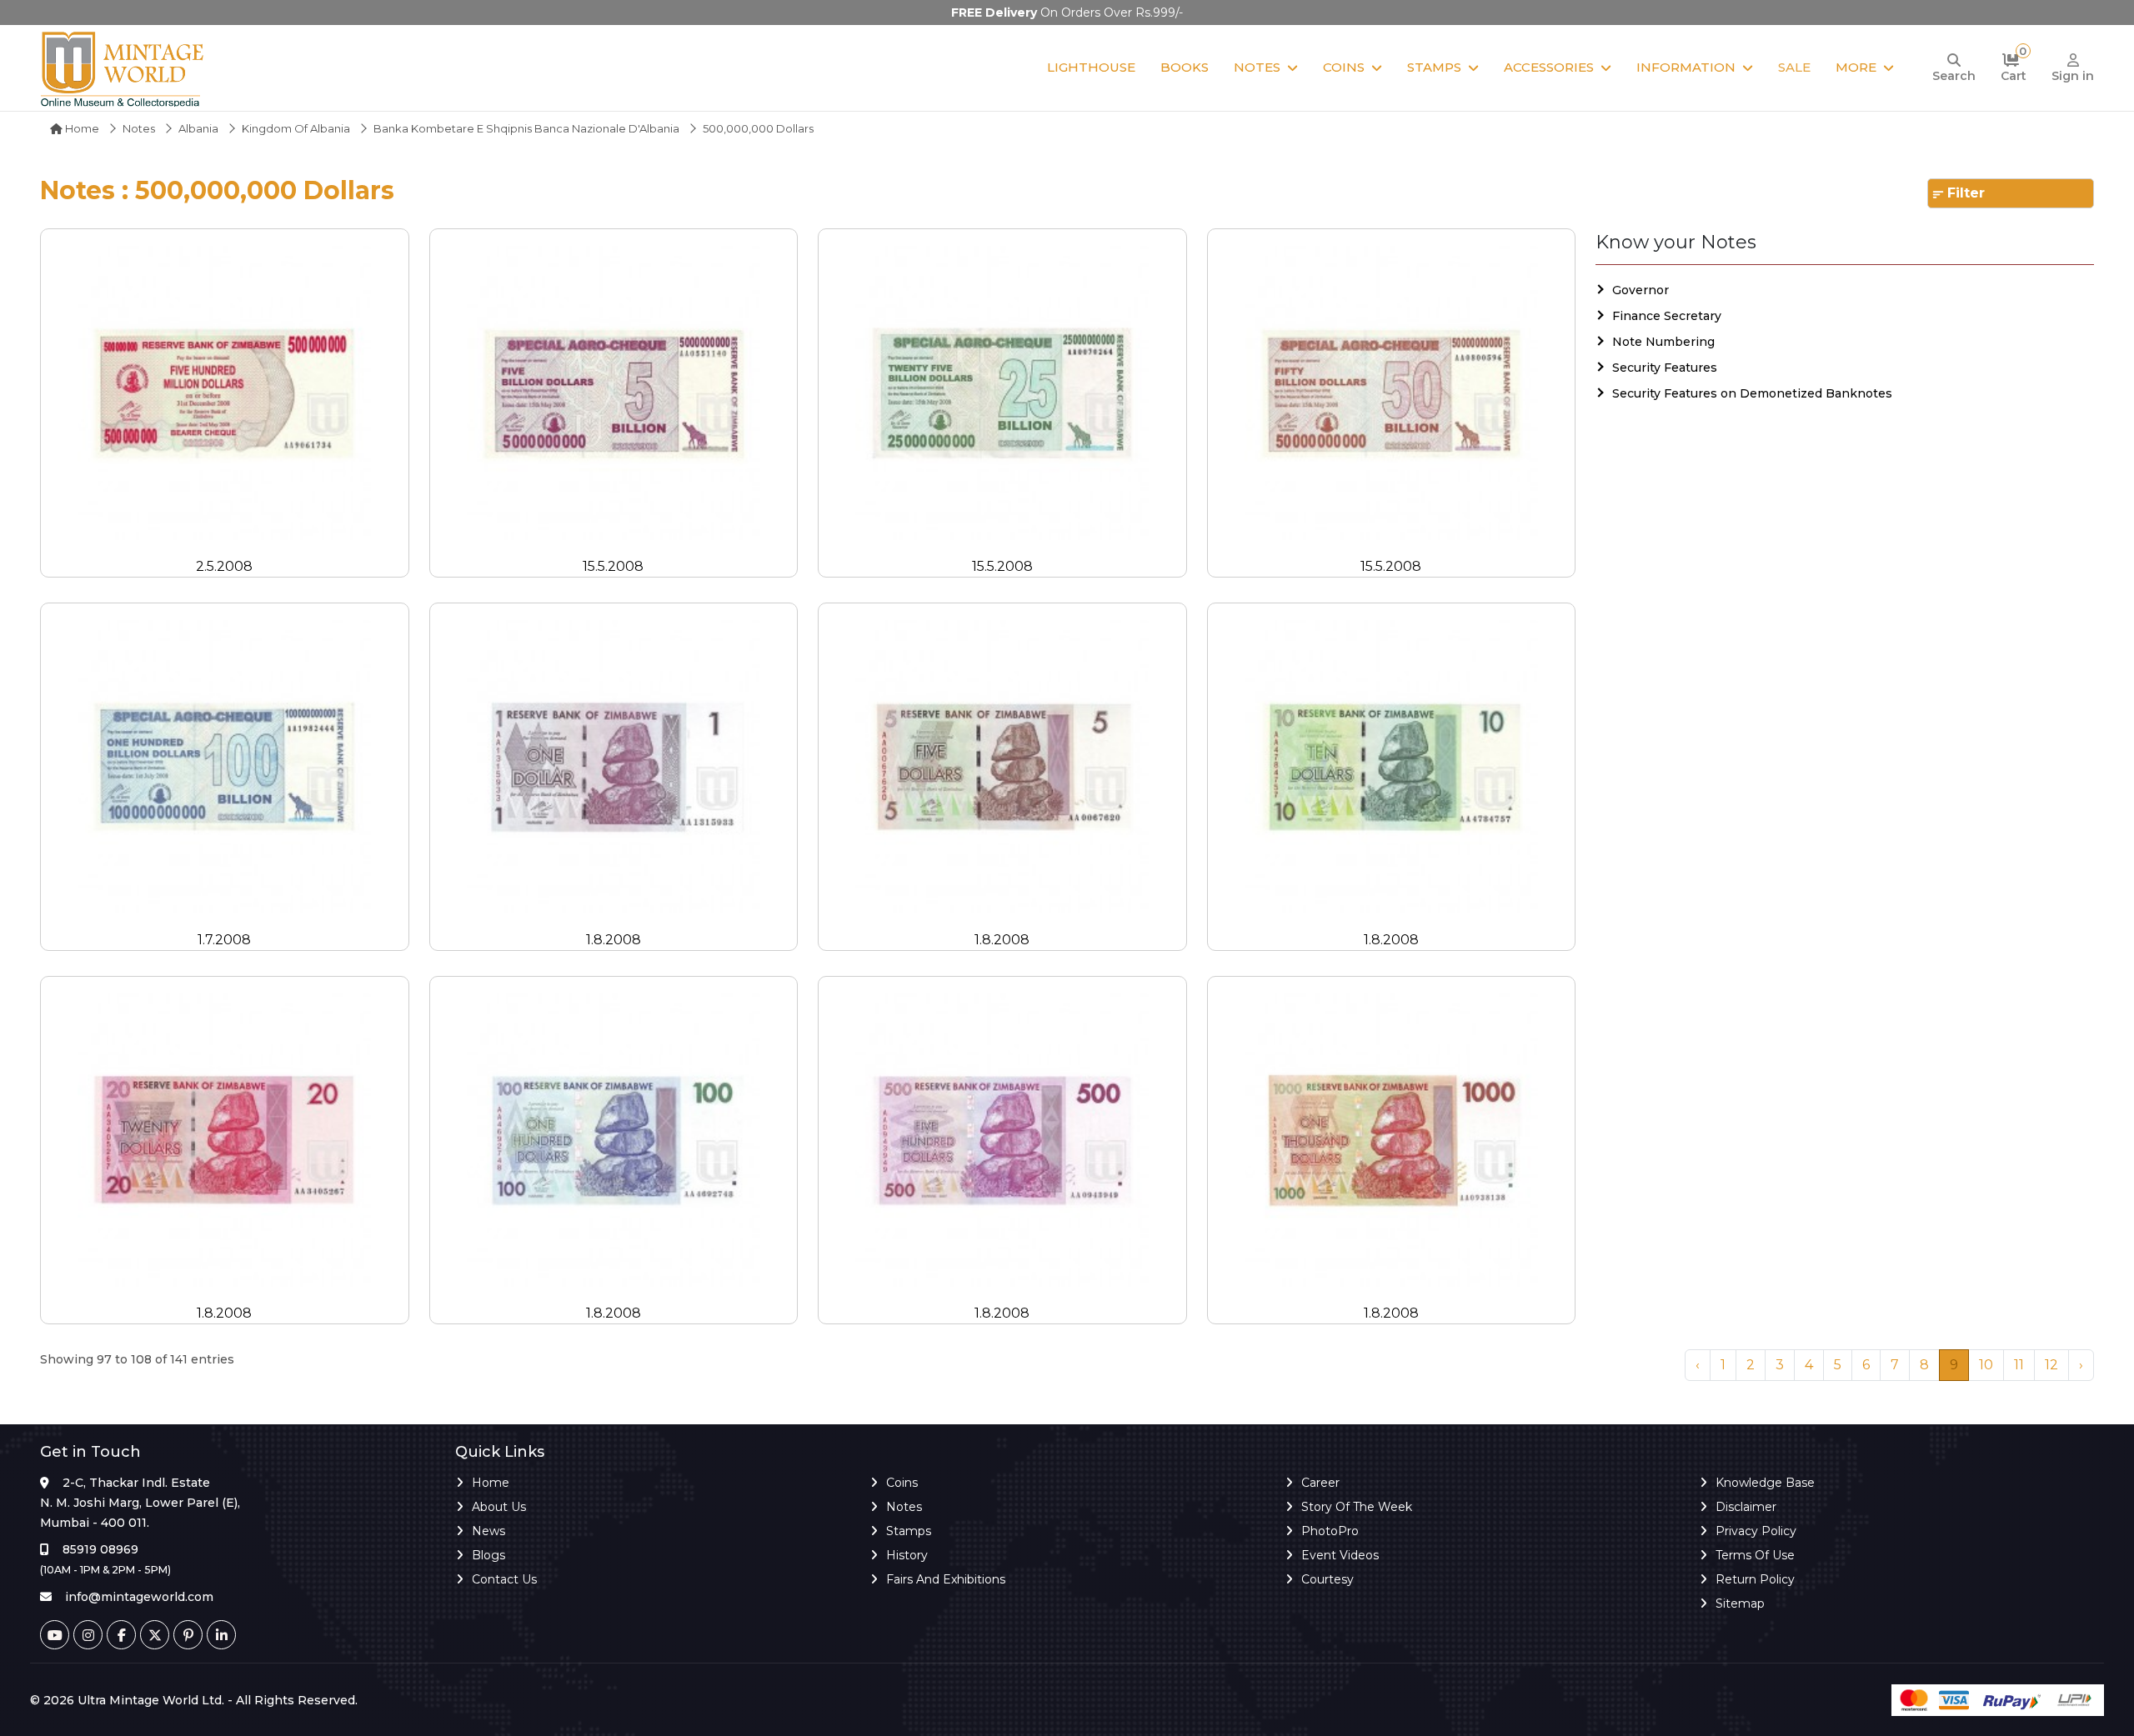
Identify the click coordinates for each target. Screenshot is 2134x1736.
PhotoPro (1330, 1531)
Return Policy (1755, 1579)
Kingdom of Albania (296, 128)
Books (1185, 67)
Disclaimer (1746, 1507)
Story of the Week (1357, 1507)
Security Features (1665, 368)
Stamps (1434, 67)
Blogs (488, 1555)
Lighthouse (1091, 67)
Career (1320, 1483)
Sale (1794, 67)
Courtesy (1327, 1579)
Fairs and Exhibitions (946, 1579)
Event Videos (1340, 1555)
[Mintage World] (123, 68)
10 (1986, 1365)
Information (1686, 67)
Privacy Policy (1756, 1531)
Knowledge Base (1765, 1483)
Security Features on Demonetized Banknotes (1752, 393)
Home (81, 128)
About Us (499, 1507)
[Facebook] (121, 1635)
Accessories (1549, 67)
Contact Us (504, 1579)
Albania (198, 128)
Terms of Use (1755, 1555)
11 (2019, 1365)
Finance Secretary (1667, 316)
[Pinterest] (188, 1635)
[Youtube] (55, 1635)
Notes (1257, 67)
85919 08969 (100, 1549)
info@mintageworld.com (139, 1597)
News (488, 1531)
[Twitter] (155, 1635)
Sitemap (1740, 1603)
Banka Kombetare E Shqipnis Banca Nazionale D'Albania (526, 128)
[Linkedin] (221, 1635)
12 (2051, 1365)
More (1856, 67)
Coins (1344, 67)
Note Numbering (1663, 342)
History (907, 1555)
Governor (1641, 290)
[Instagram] (88, 1635)
